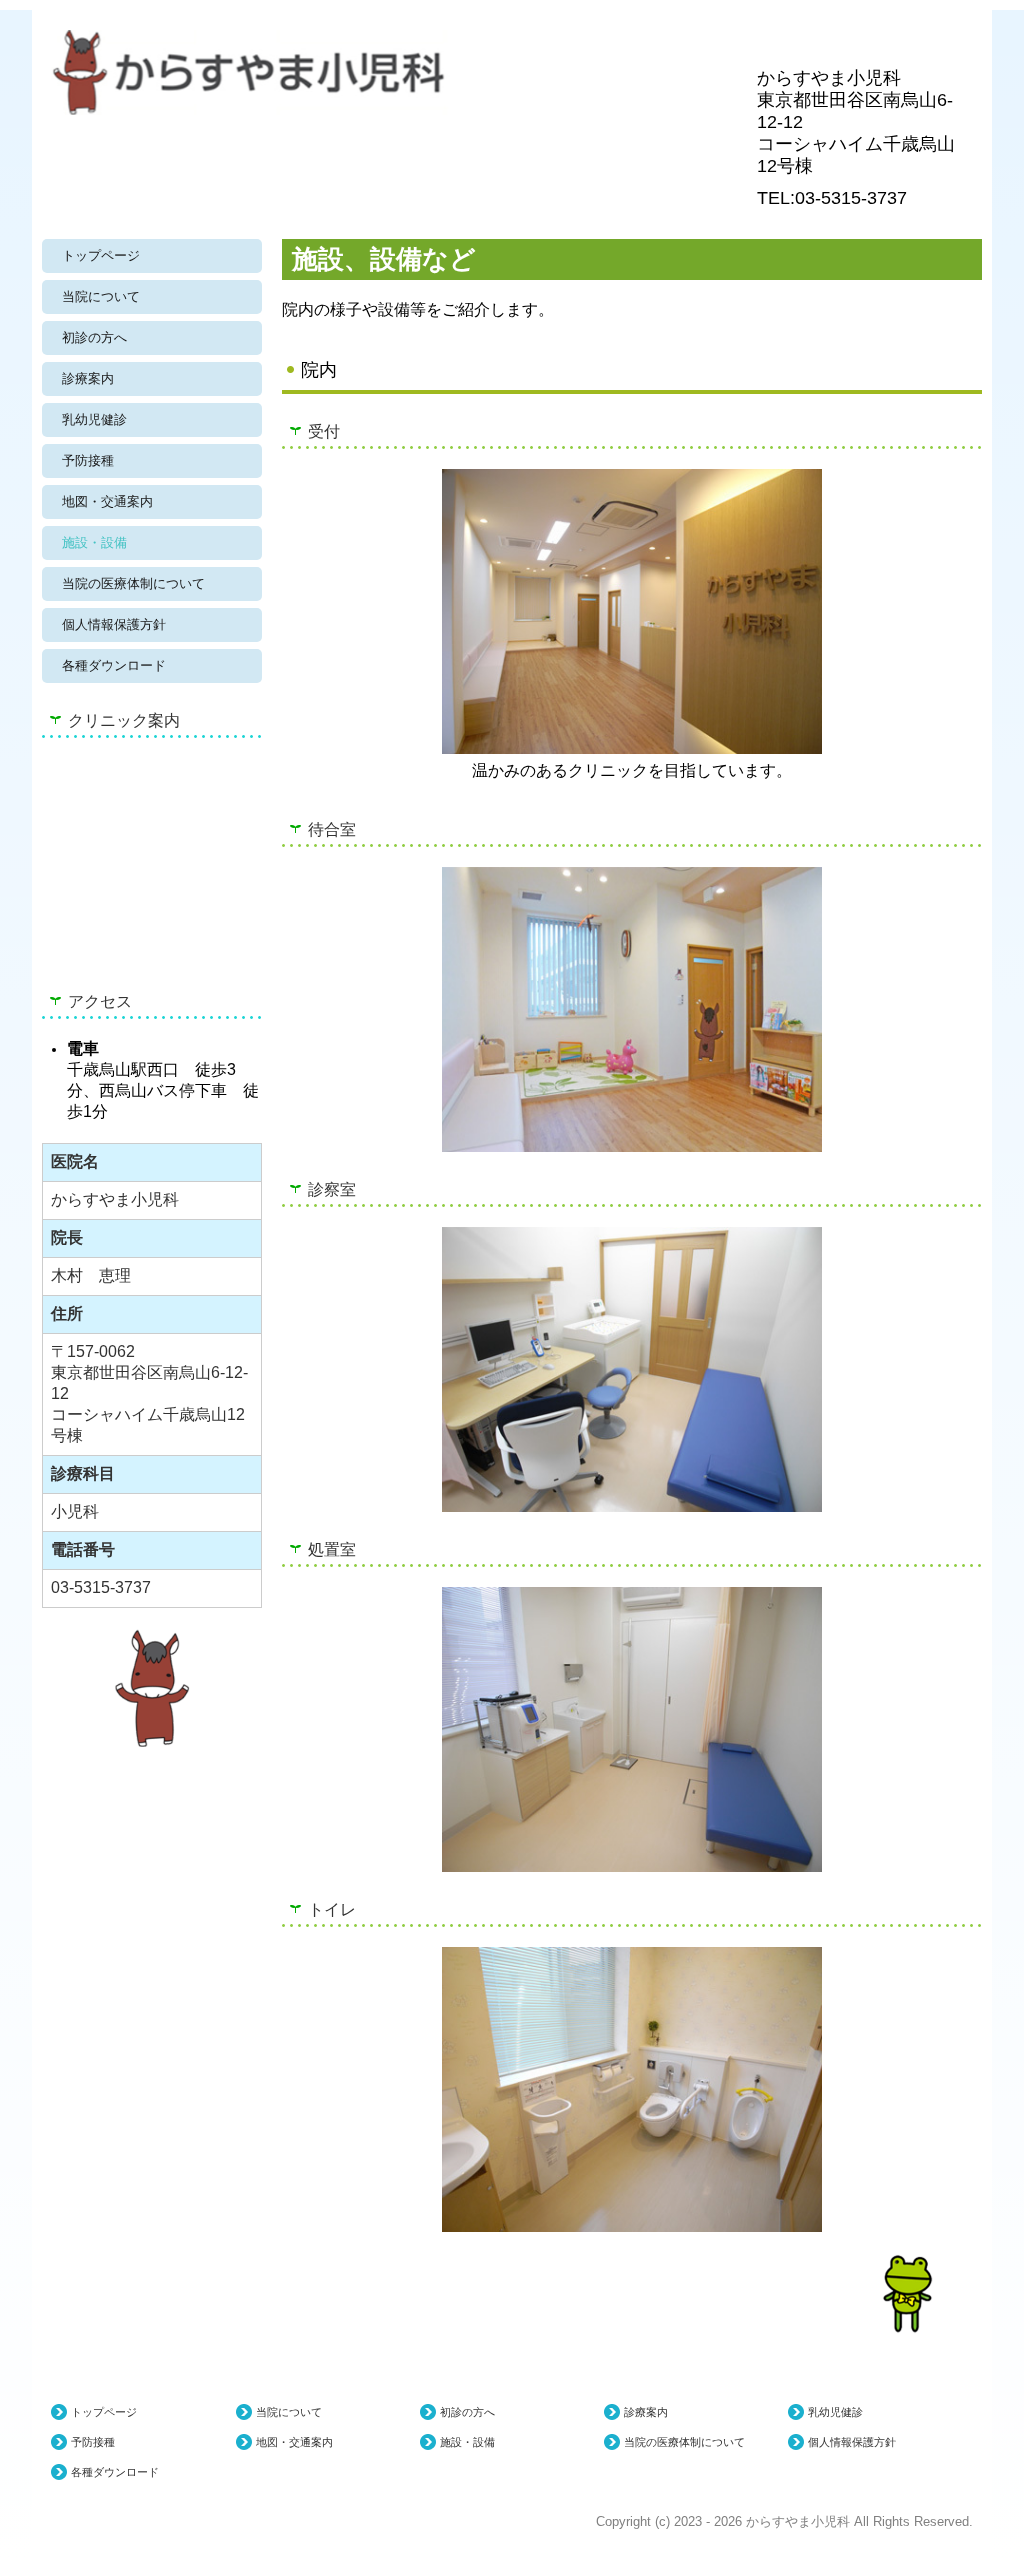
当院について (101, 296)
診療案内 (88, 378)
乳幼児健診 (94, 419)
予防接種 (88, 460)
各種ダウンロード (114, 665)
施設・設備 (94, 542)
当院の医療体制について (133, 583)
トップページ (101, 255)
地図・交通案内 (107, 501)
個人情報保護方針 (114, 624)
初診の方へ (94, 337)
